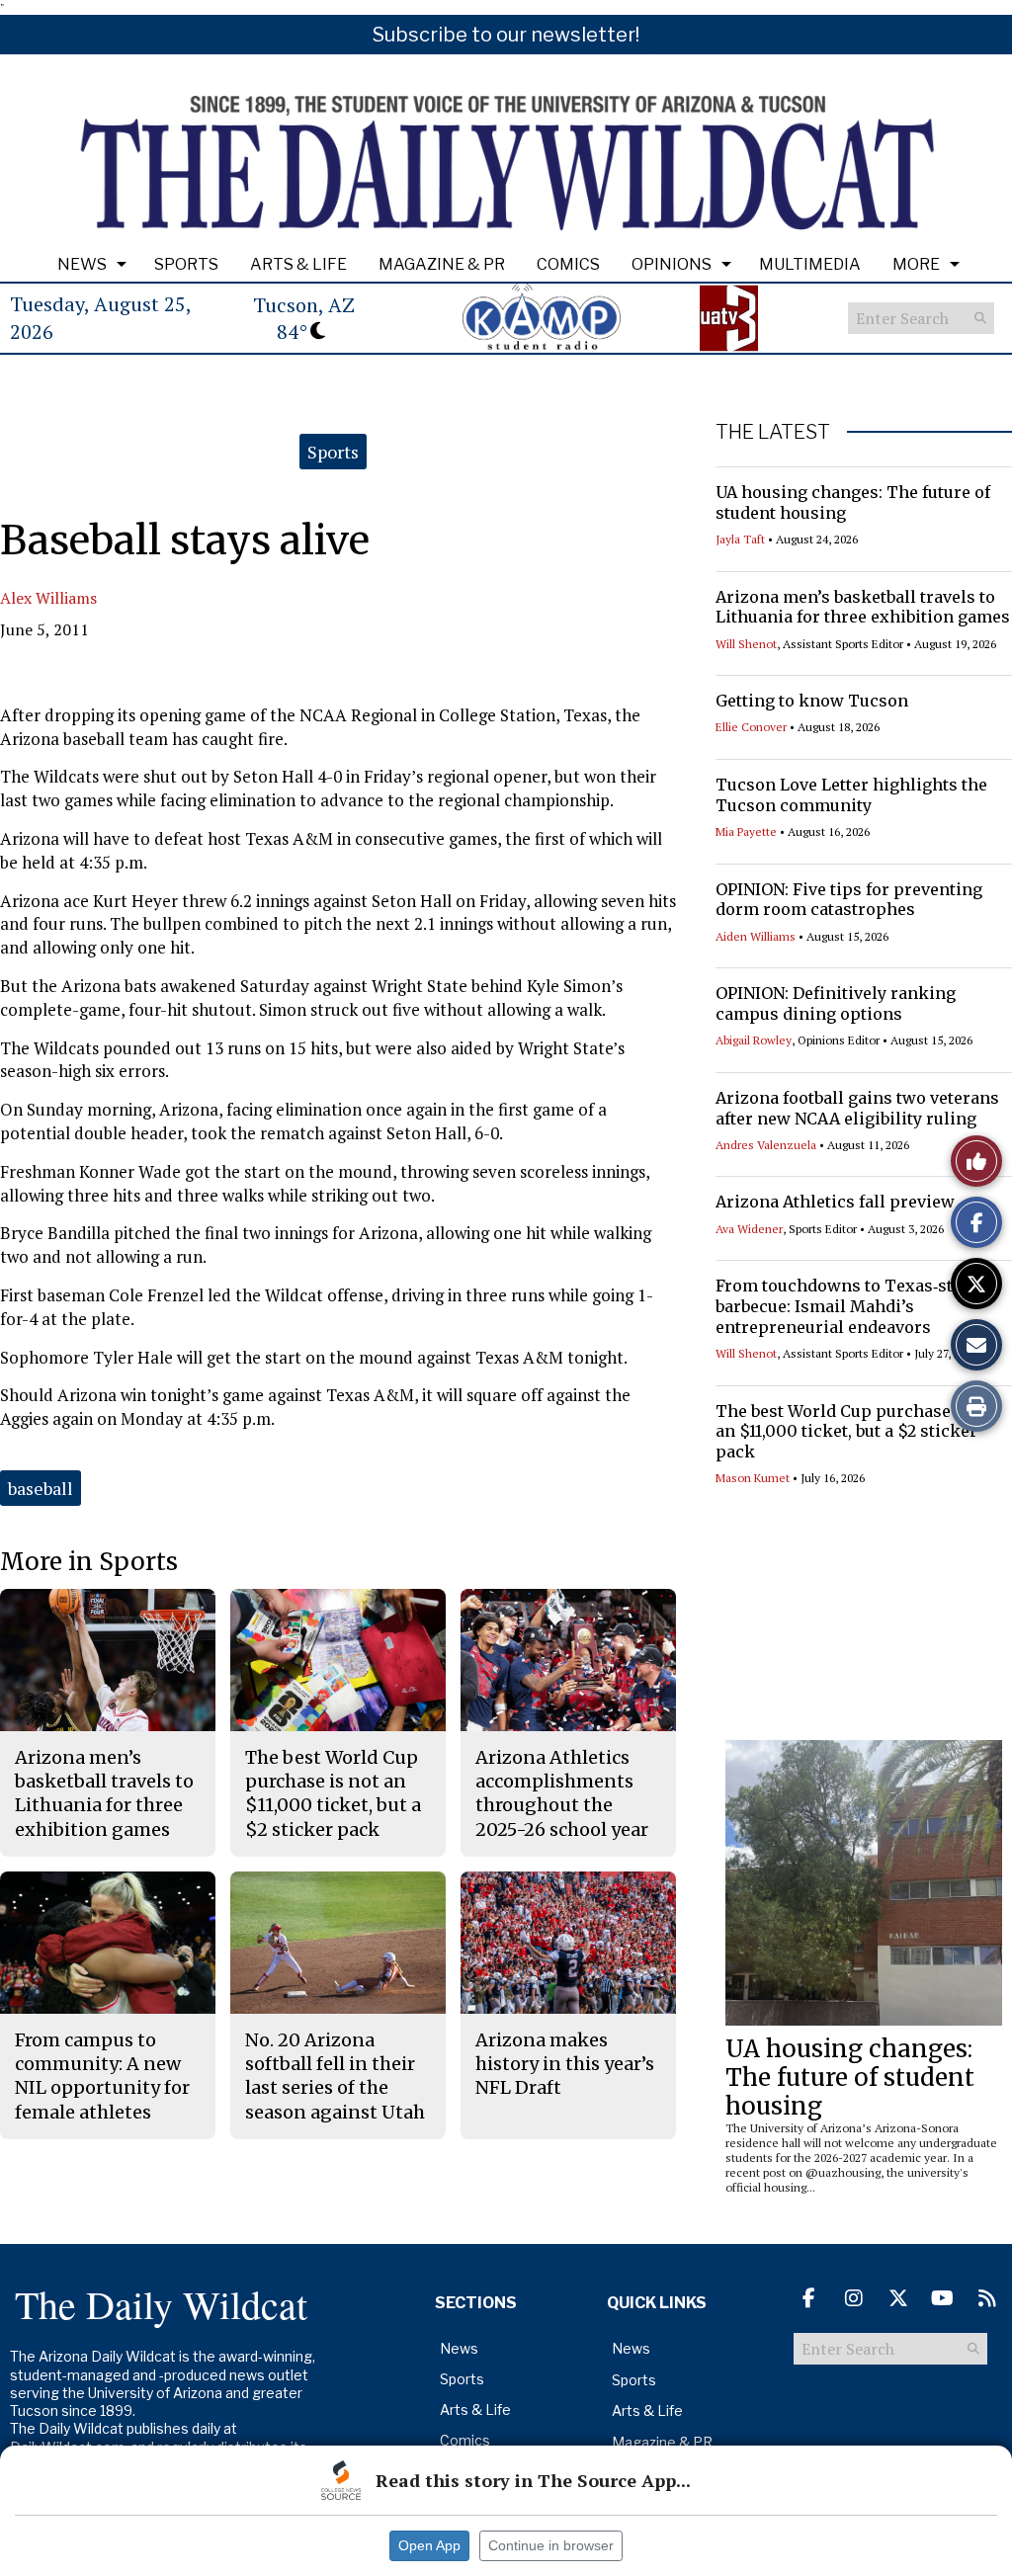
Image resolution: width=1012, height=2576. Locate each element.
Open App (429, 2545)
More (916, 264)
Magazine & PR (442, 264)
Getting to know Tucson (812, 701)
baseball (41, 1488)
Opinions (672, 264)
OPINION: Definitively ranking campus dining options (836, 1003)
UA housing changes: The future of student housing (850, 2077)
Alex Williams (48, 598)
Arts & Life (298, 264)
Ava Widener (749, 1229)
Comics (568, 264)
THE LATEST (773, 432)
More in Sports (89, 1562)
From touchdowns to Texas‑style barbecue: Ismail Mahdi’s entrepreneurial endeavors (846, 1306)
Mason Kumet (753, 1478)
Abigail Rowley (754, 1040)
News (82, 264)
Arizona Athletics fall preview (835, 1202)
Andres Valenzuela (766, 1145)
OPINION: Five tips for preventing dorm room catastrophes (849, 900)
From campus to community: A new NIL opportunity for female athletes (102, 2076)
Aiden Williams (756, 936)
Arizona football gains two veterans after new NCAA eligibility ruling (857, 1108)
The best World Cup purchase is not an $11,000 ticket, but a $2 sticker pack (858, 1432)
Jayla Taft (740, 539)
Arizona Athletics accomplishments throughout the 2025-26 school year (562, 1793)
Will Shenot (746, 644)
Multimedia (810, 264)
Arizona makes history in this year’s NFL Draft (565, 2064)
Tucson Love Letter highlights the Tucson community (851, 795)
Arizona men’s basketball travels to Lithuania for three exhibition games (863, 607)
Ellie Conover (751, 727)
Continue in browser (551, 2545)
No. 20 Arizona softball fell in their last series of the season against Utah (335, 2076)
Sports (186, 264)
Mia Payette (746, 831)
